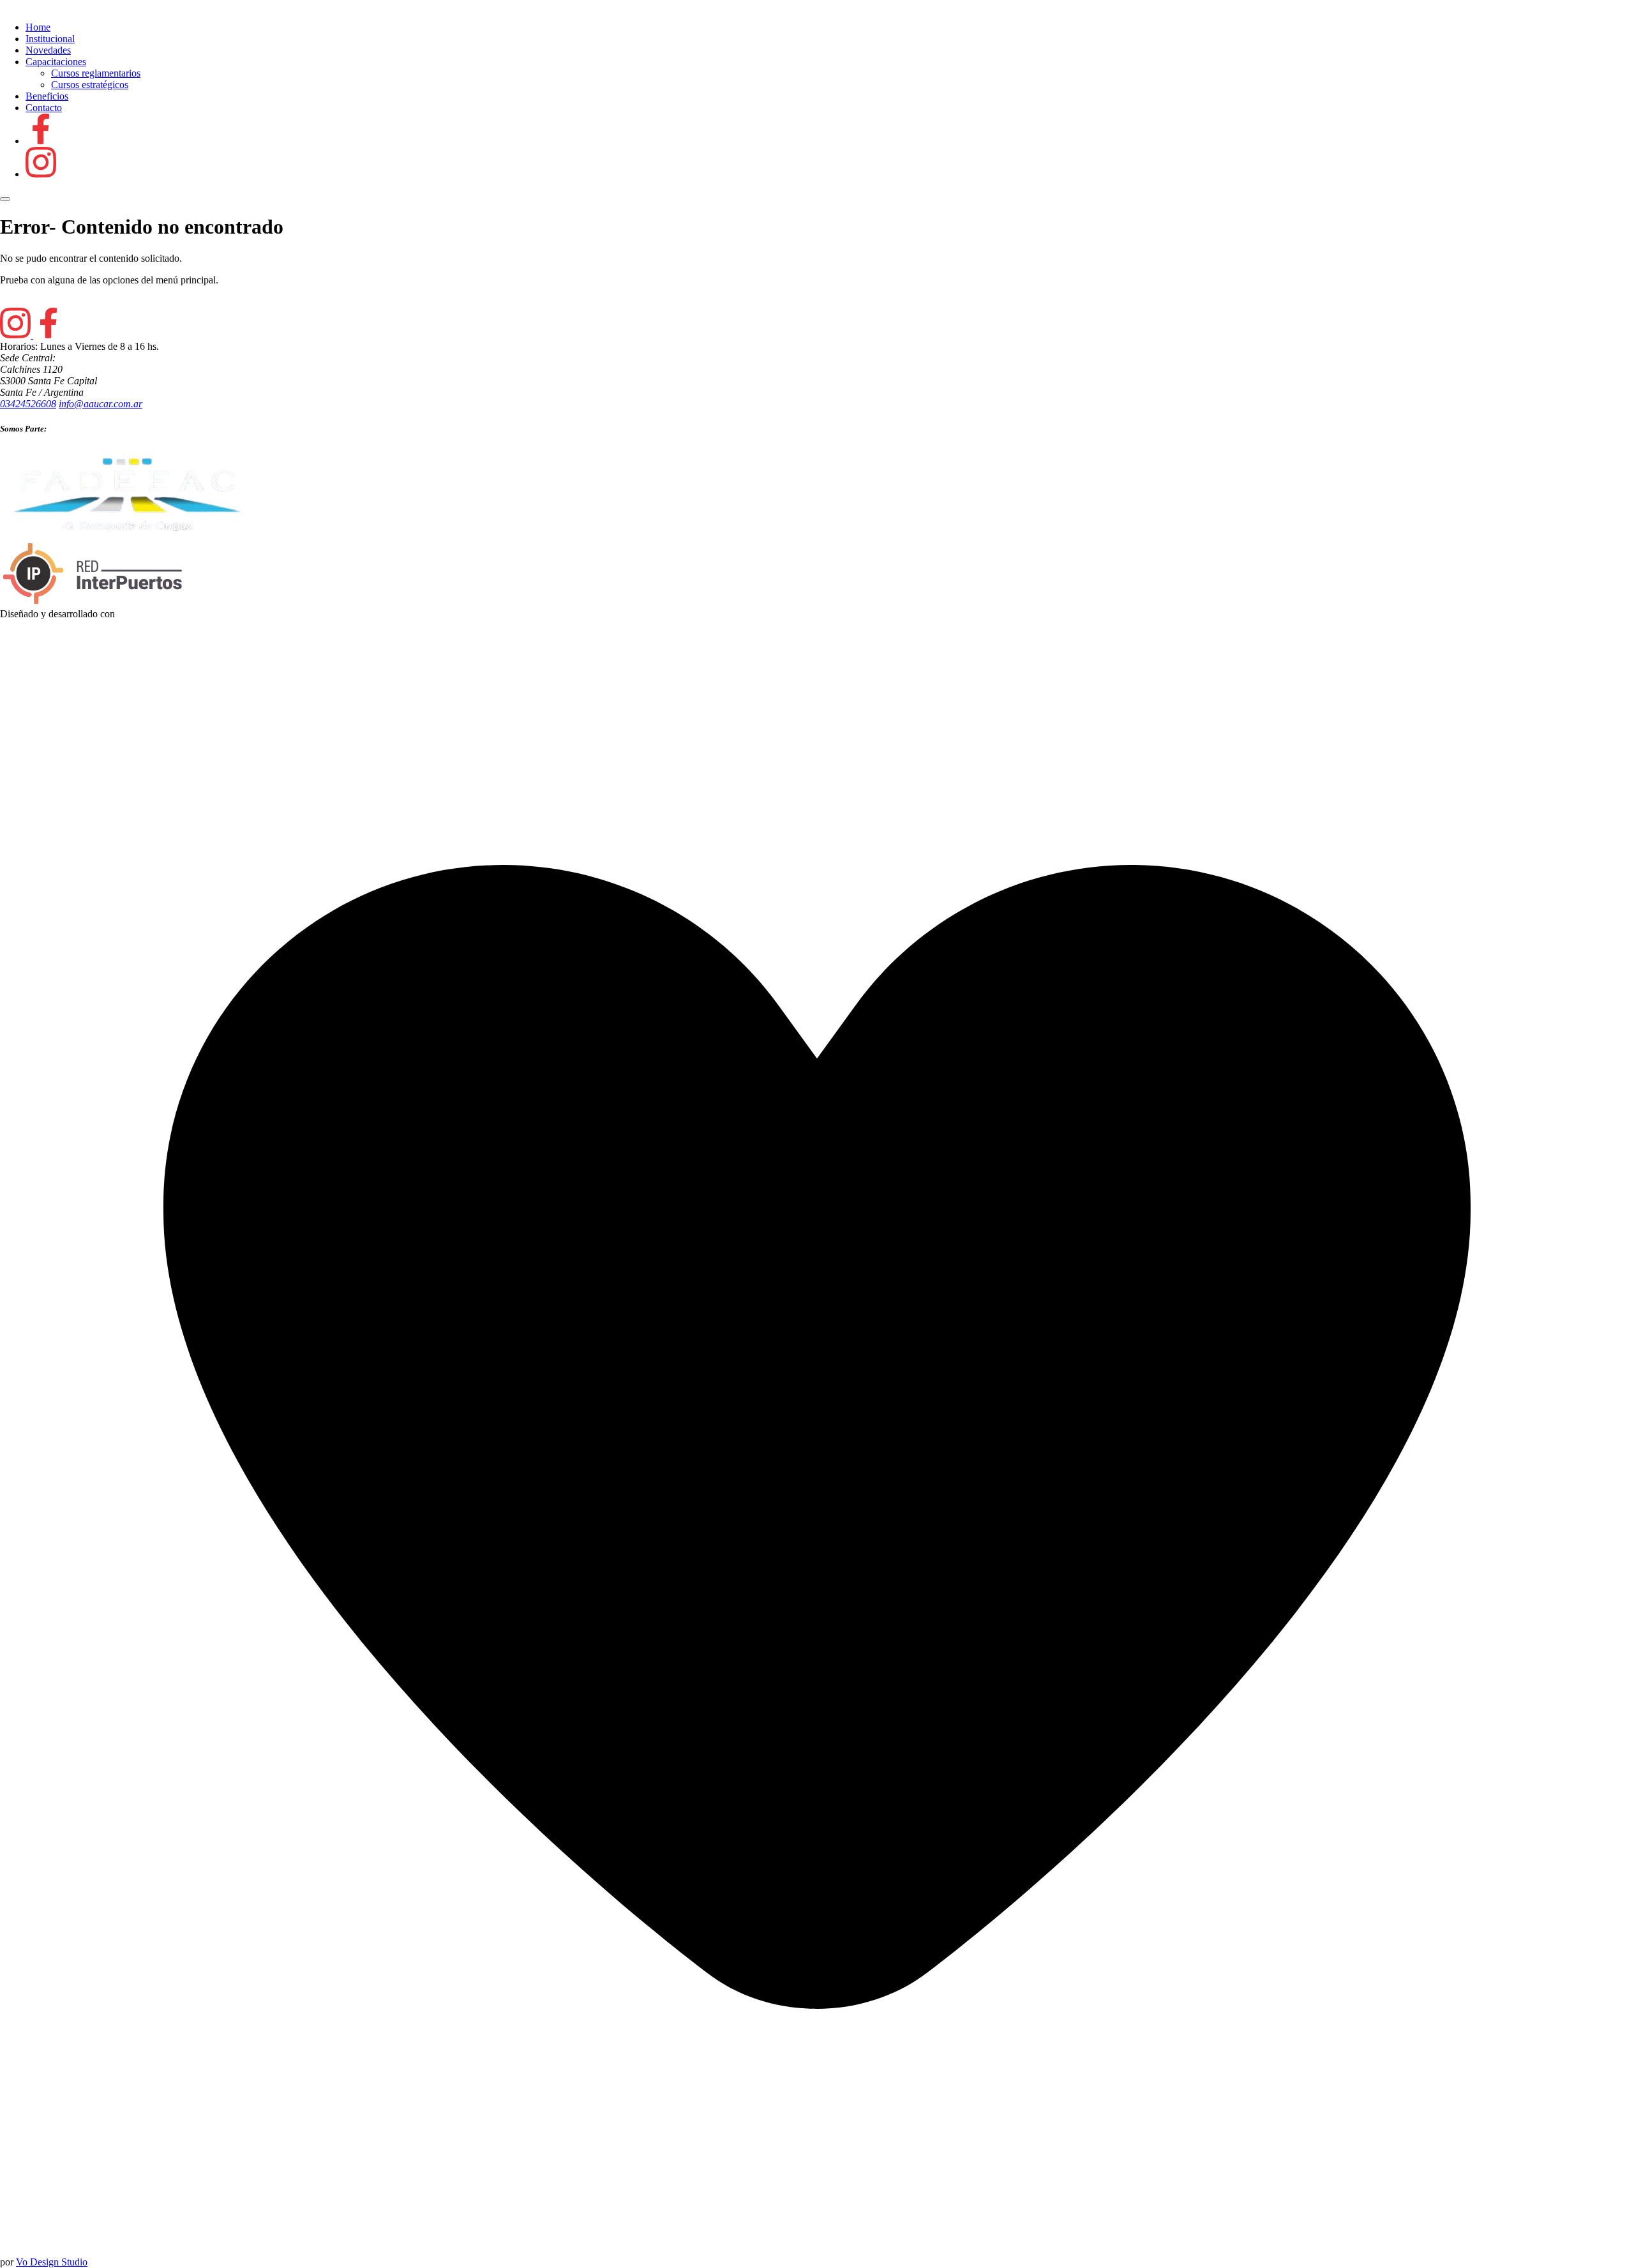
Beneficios (47, 96)
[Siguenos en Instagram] (41, 174)
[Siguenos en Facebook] (41, 141)
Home (38, 27)
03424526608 (28, 404)
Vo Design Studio (52, 2262)
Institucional (50, 39)
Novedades (48, 50)
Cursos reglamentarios (96, 73)
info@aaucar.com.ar (101, 404)
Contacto (44, 108)
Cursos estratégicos (90, 85)
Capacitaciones (56, 62)
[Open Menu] (5, 199)
